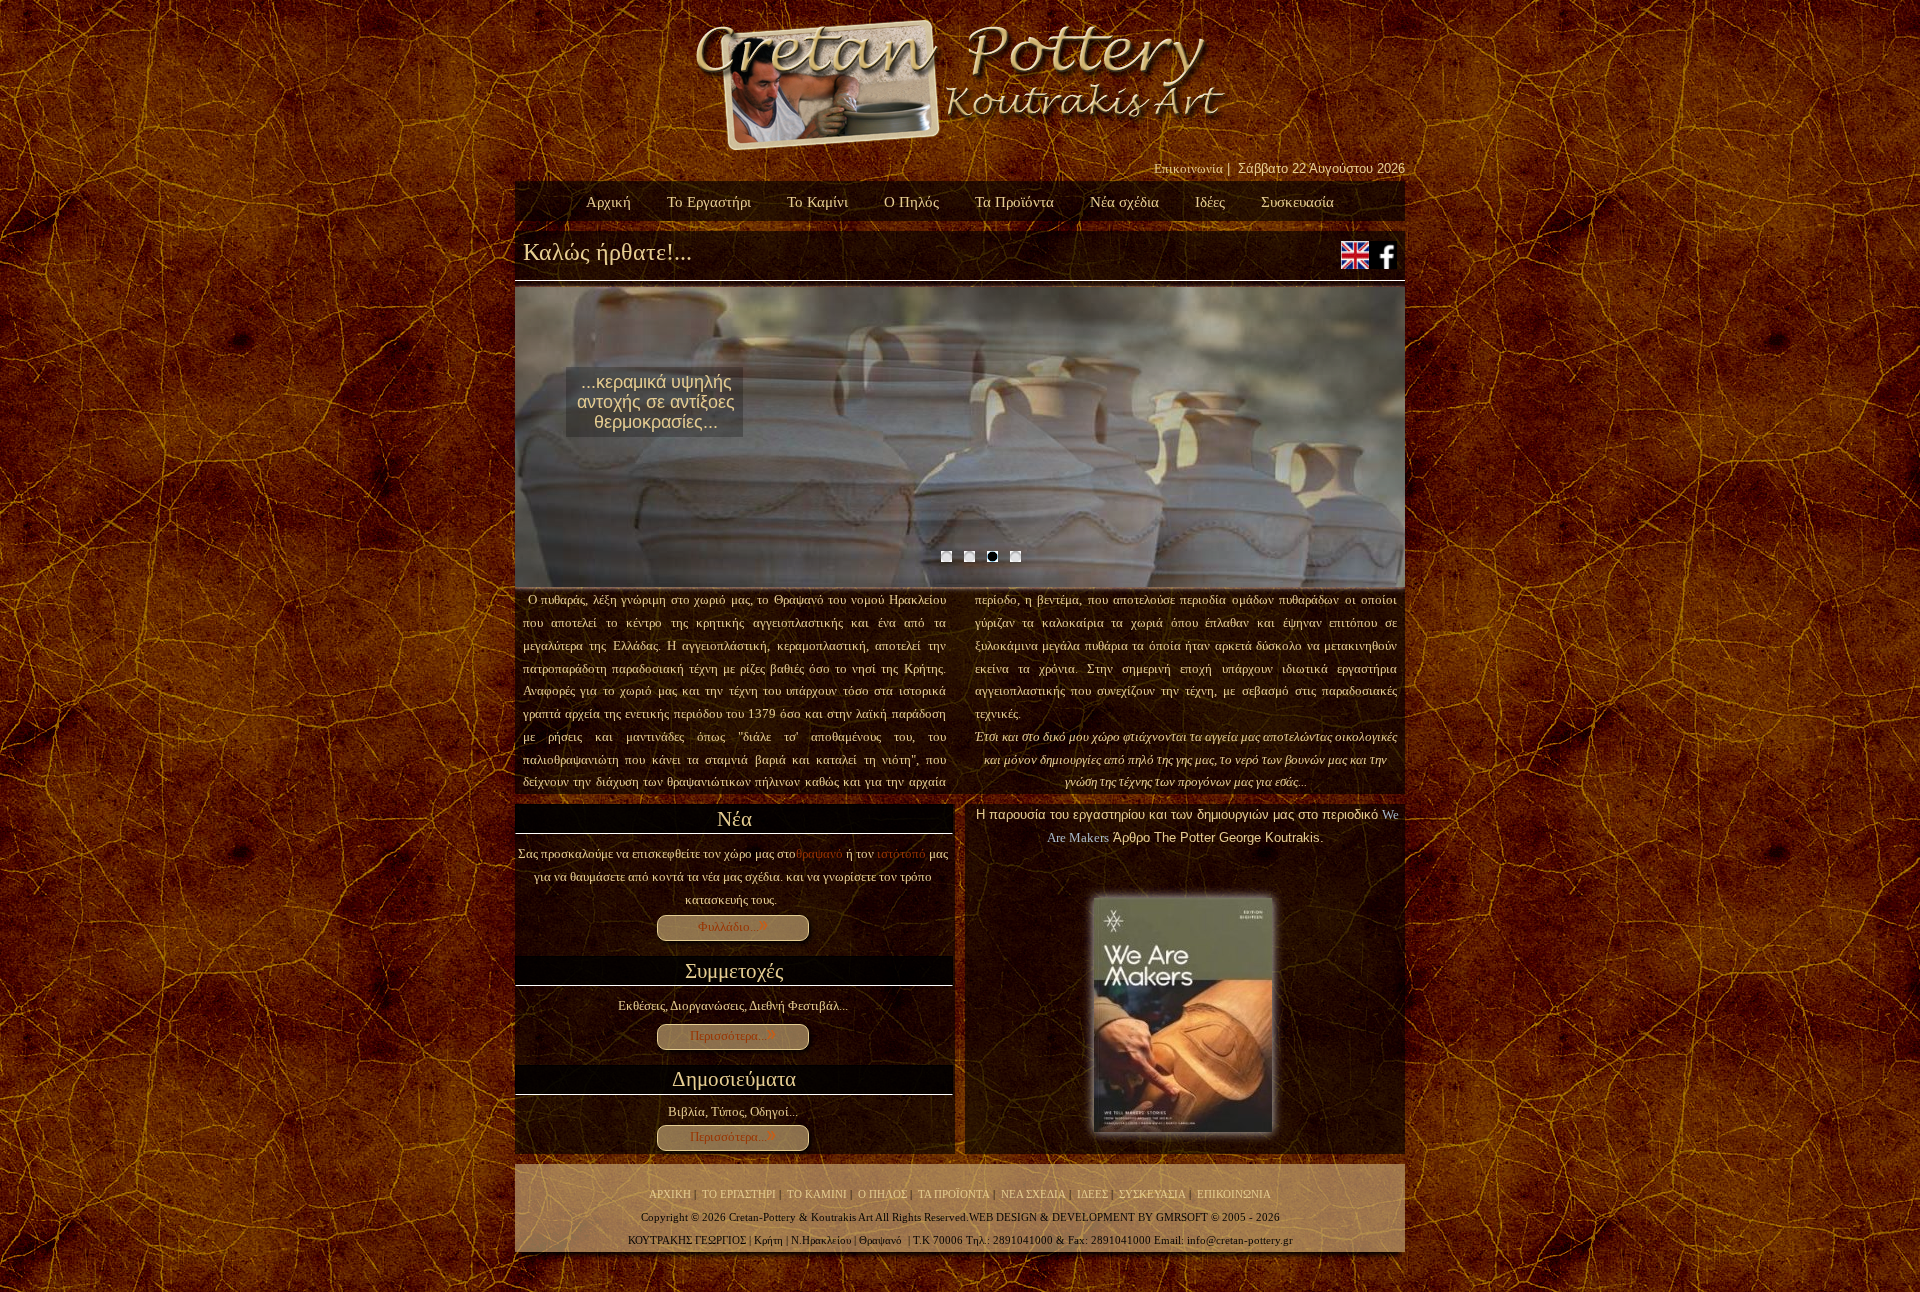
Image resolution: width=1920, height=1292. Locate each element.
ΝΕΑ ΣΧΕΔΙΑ (1033, 1194)
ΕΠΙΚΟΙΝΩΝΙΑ (1234, 1194)
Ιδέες (1210, 202)
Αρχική (608, 202)
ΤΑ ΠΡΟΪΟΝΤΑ (954, 1194)
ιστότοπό (900, 853)
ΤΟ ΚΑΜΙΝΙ (817, 1194)
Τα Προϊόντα (1014, 202)
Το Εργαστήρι (709, 202)
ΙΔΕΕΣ (1092, 1194)
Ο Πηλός (911, 202)
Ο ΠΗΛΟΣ (882, 1194)
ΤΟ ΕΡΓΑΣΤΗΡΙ (739, 1194)
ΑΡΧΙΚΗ (670, 1194)
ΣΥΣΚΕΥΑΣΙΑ (1152, 1194)
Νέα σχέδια (1124, 202)
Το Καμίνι (817, 202)
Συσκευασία (1297, 202)
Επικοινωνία (1188, 168)
